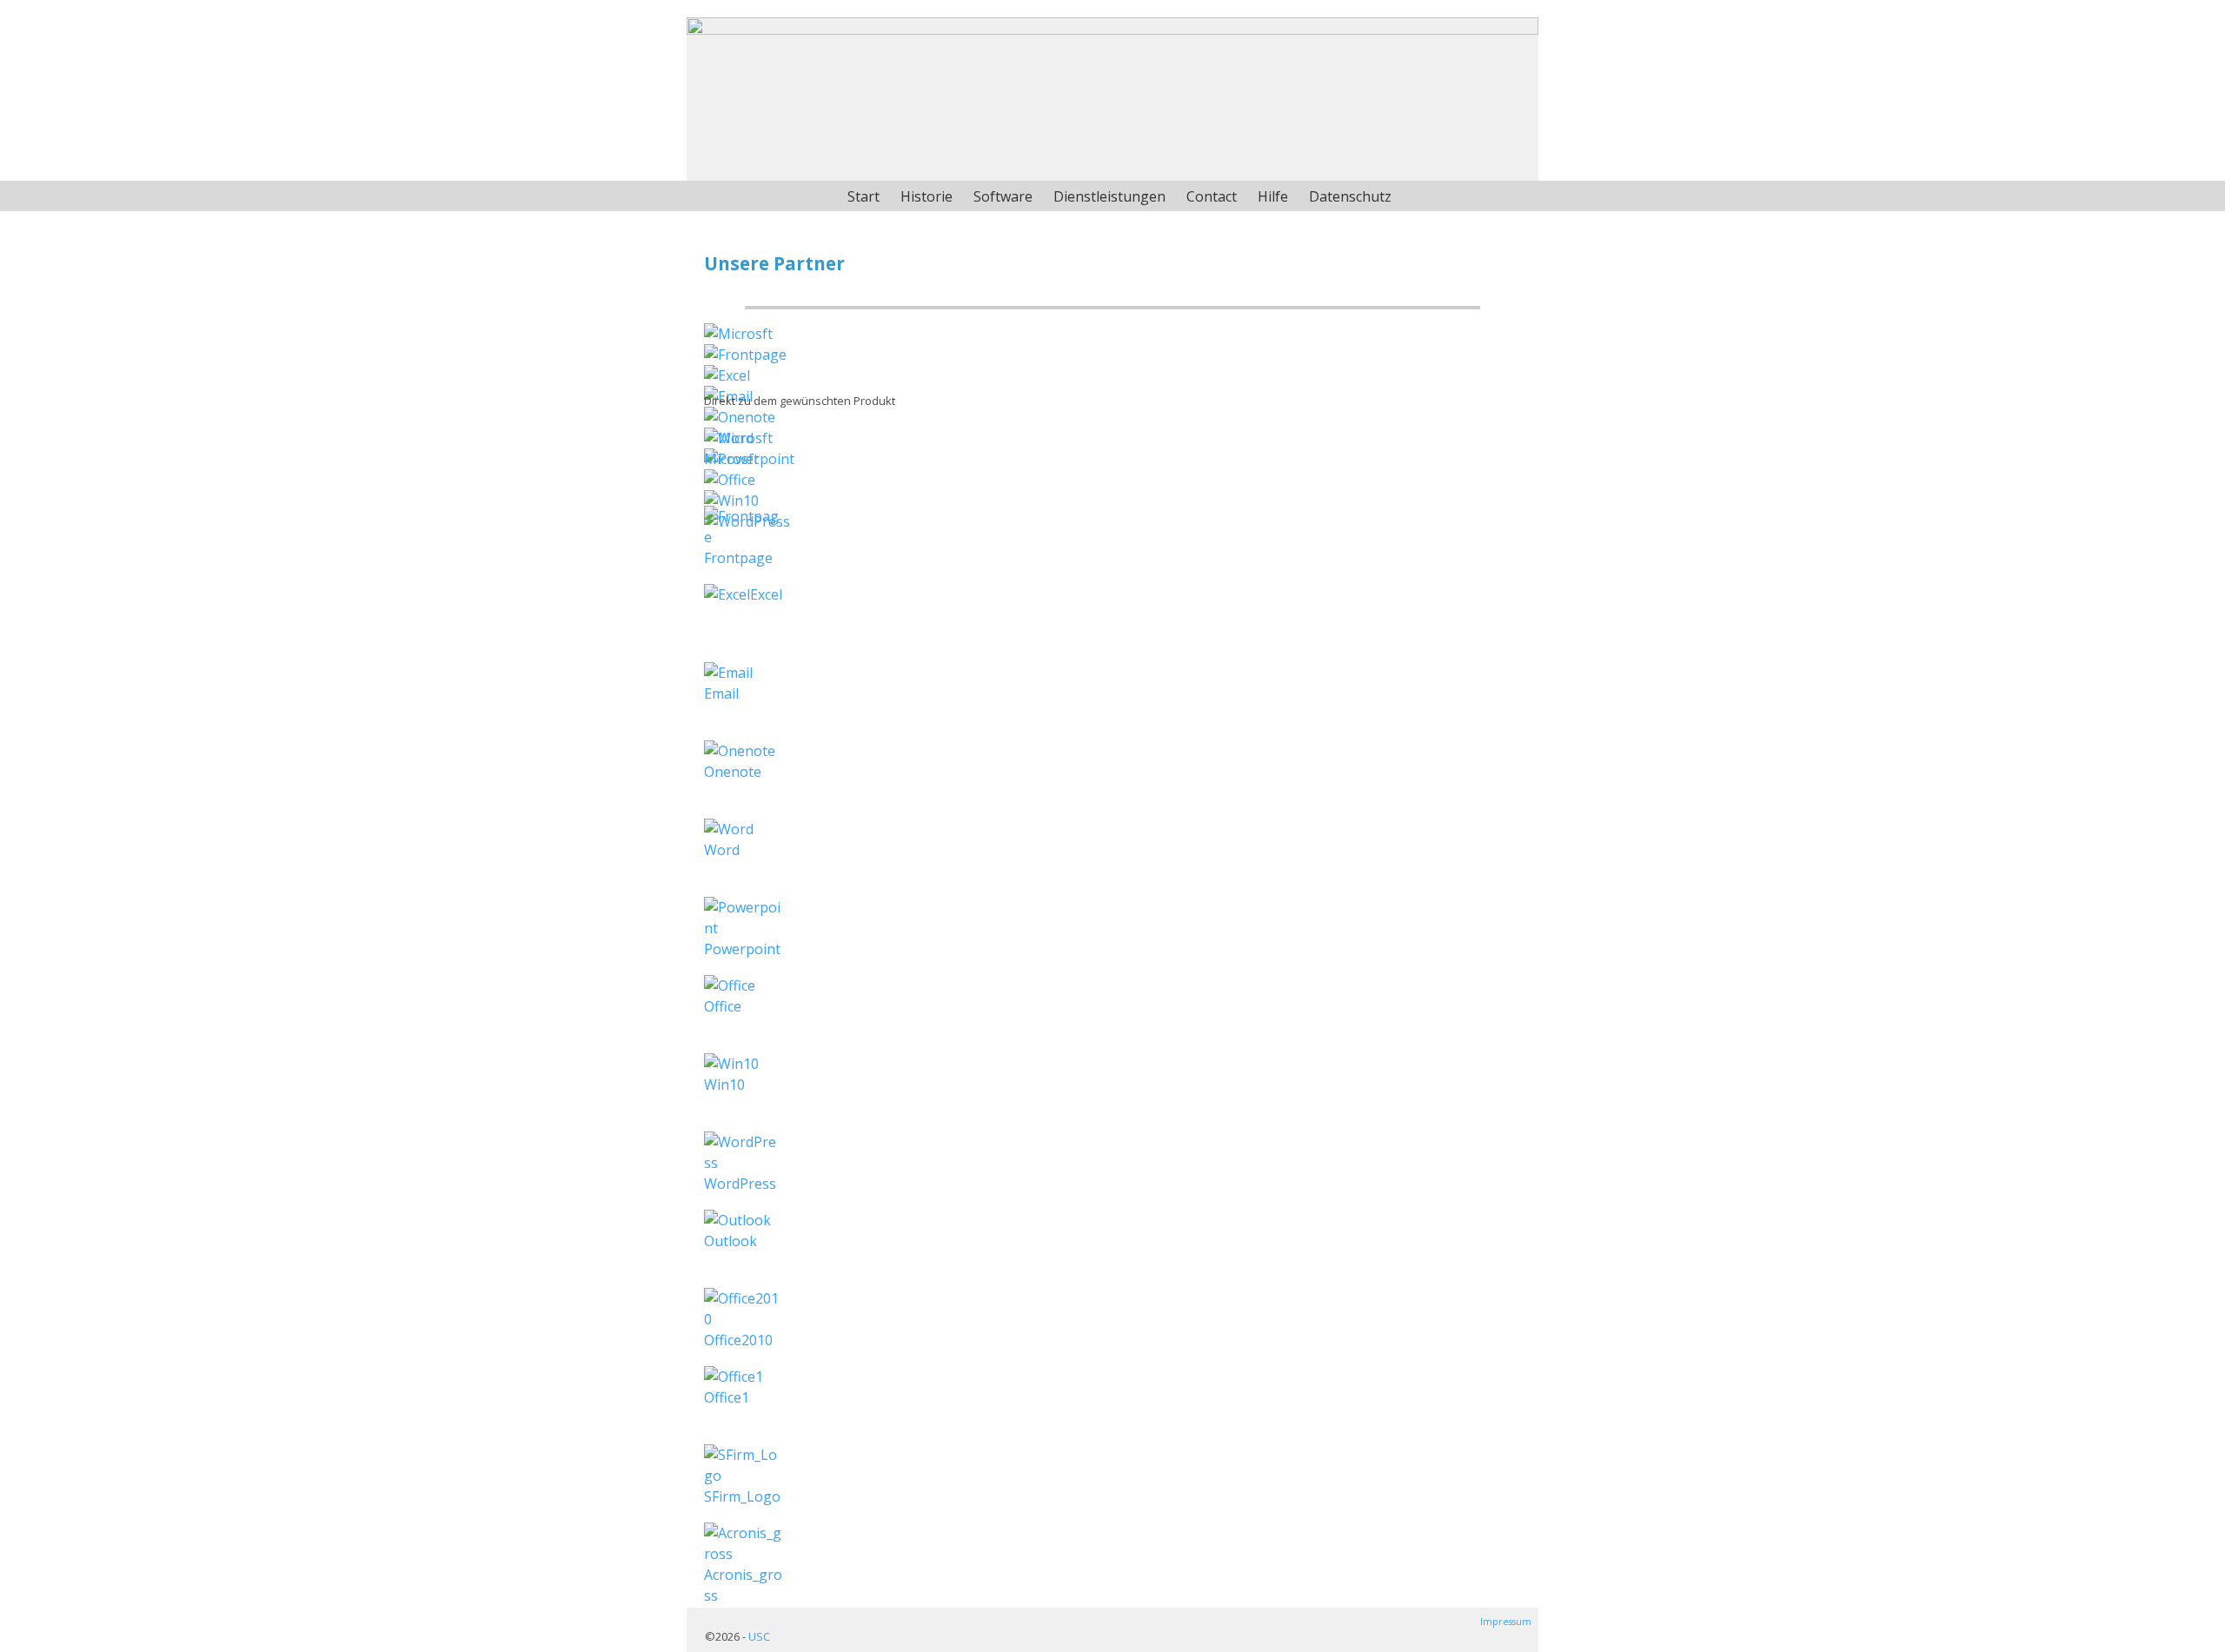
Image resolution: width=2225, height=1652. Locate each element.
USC (759, 1636)
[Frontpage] (745, 355)
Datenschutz (1350, 196)
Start (863, 196)
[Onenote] (740, 417)
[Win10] (731, 501)
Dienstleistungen (1109, 196)
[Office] (730, 480)
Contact (1212, 196)
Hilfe (1273, 196)
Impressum (1506, 1622)
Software (1003, 196)
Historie (927, 196)
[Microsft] (738, 334)
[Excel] (727, 375)
